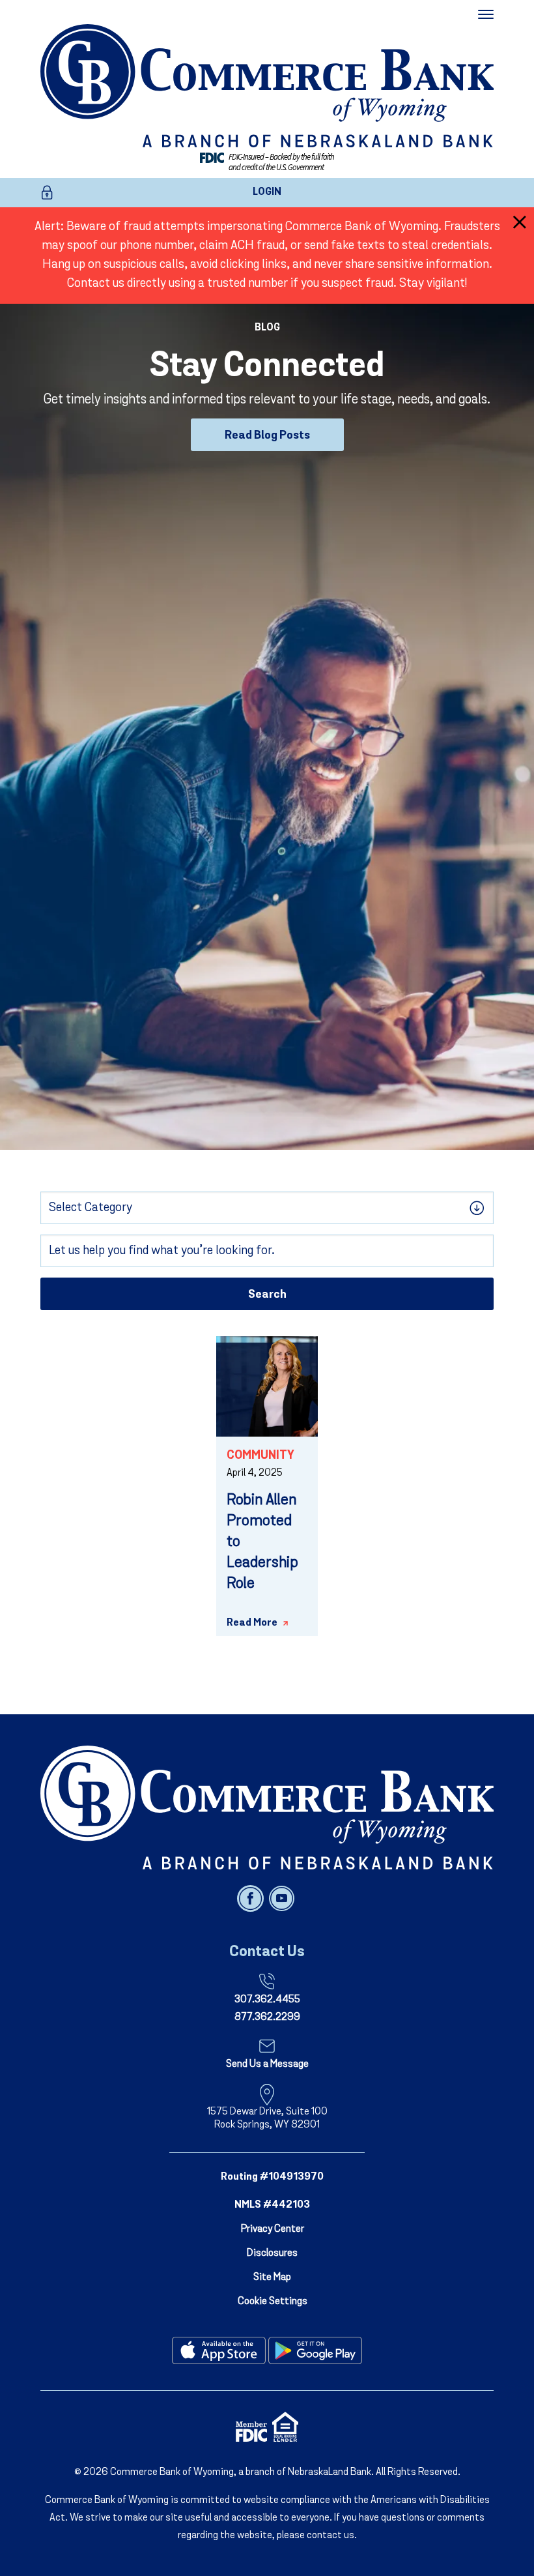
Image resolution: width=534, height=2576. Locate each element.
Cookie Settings (273, 2302)
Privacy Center (273, 2229)
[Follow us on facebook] (252, 1898)
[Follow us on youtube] (282, 1898)
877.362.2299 (267, 2017)
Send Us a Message (267, 2064)
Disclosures (272, 2253)
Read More (252, 1623)
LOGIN (267, 192)
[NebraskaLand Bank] (267, 1808)
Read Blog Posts (267, 436)
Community (260, 1456)
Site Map (272, 2277)
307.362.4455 (267, 2000)
